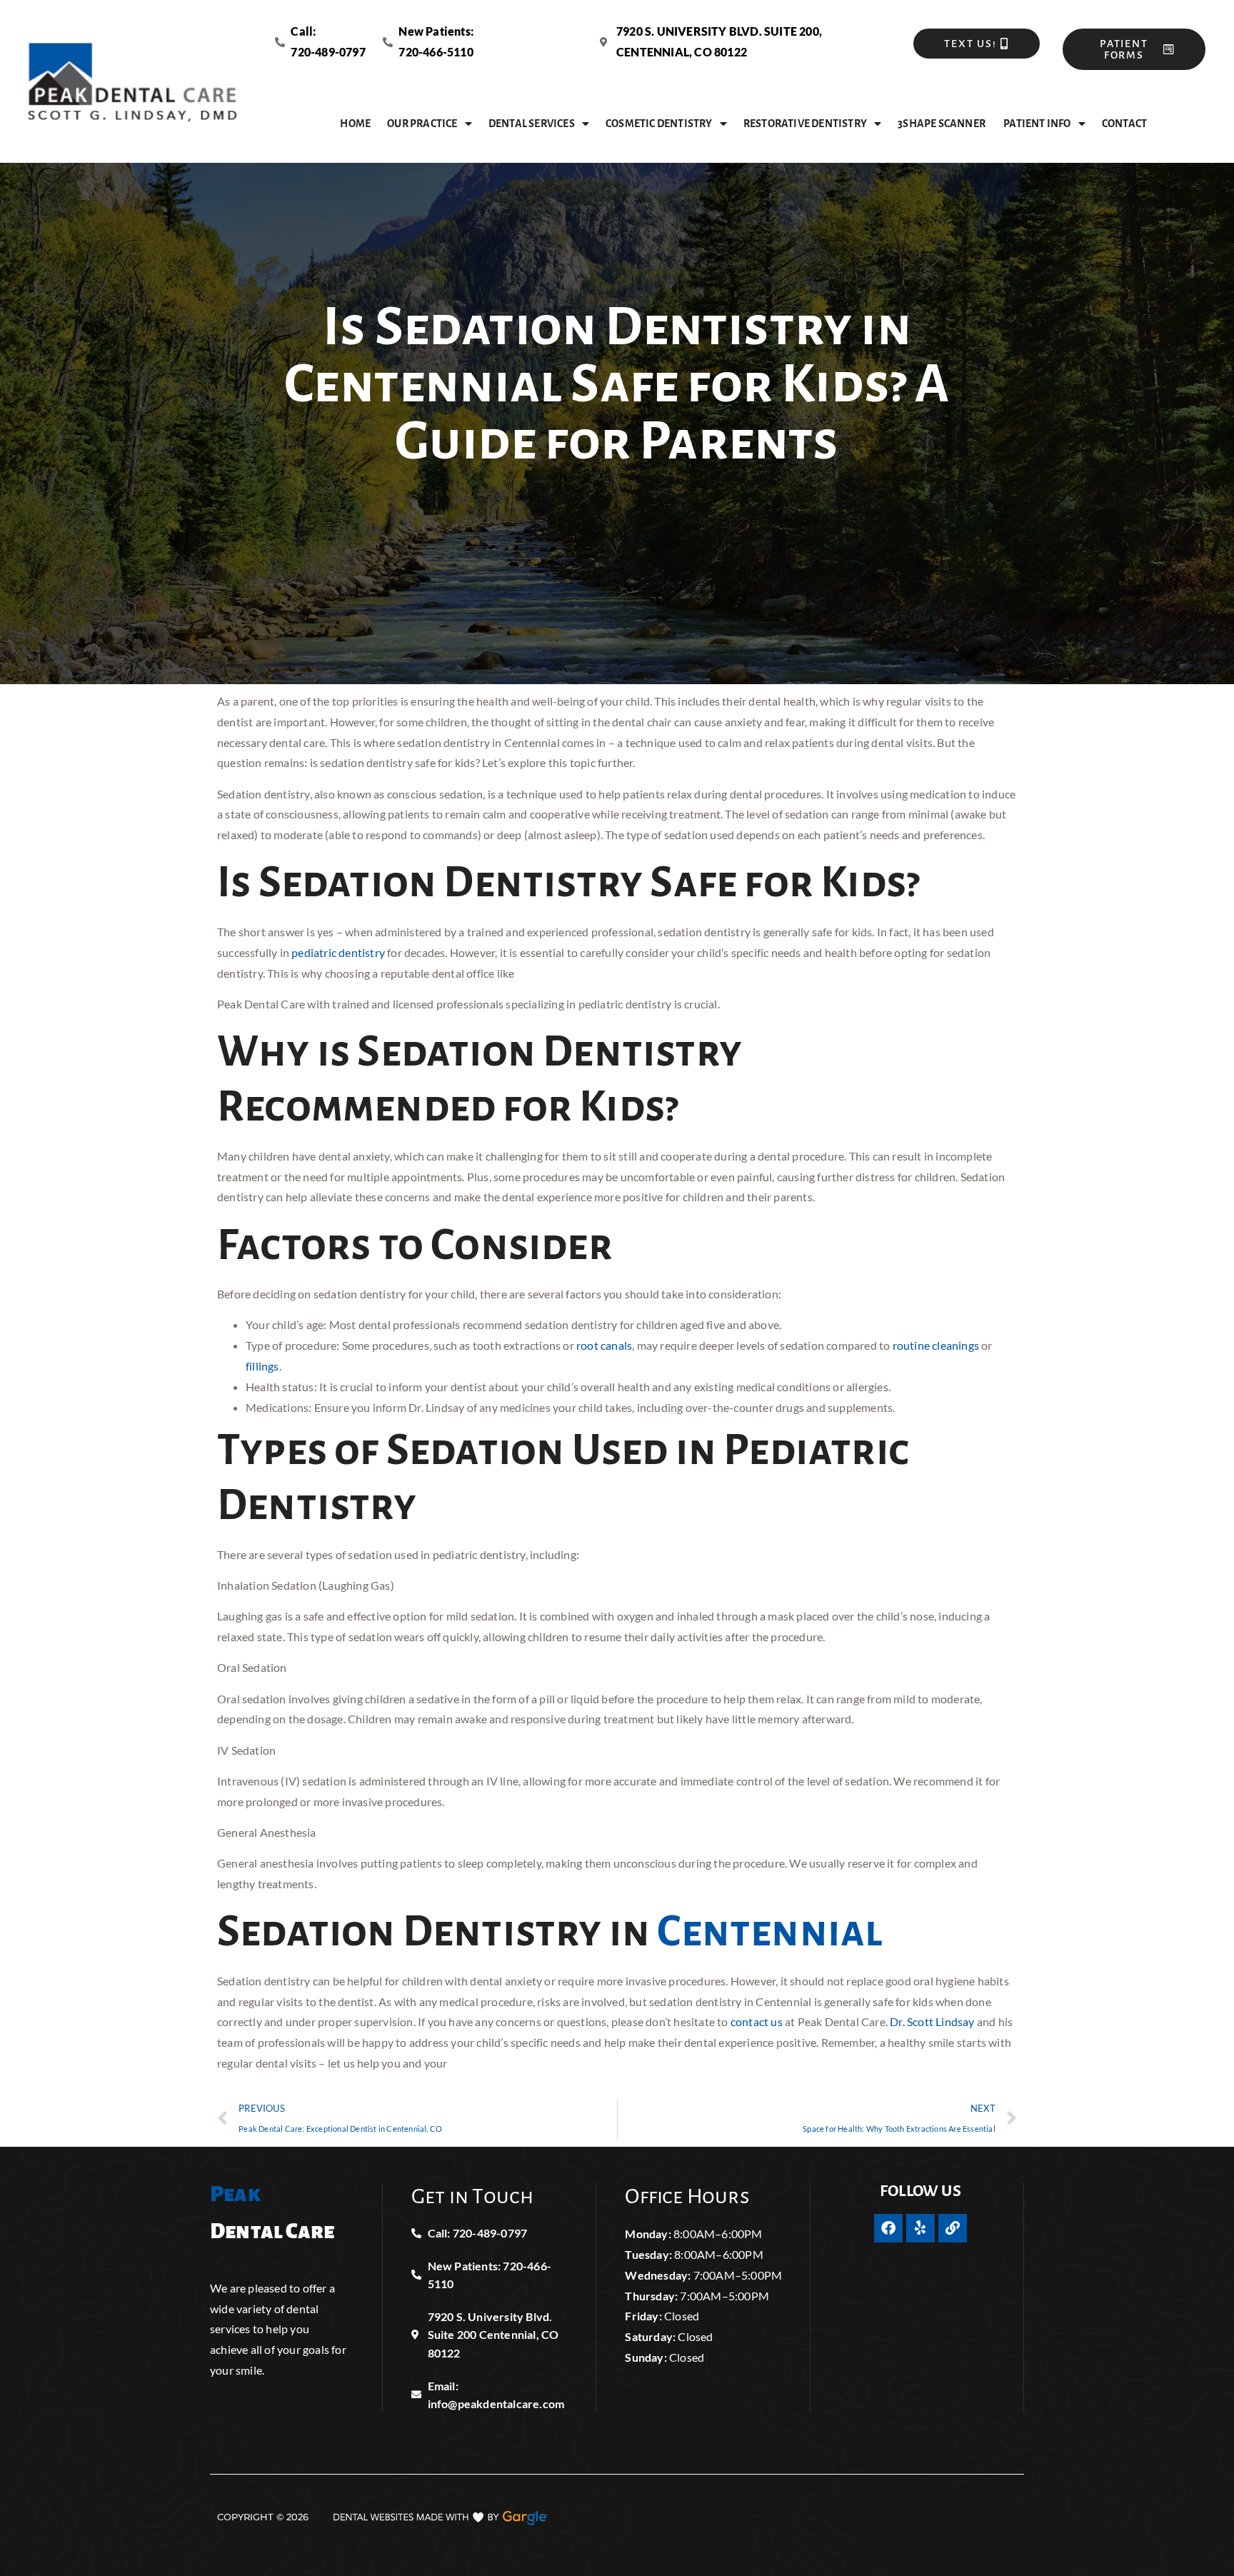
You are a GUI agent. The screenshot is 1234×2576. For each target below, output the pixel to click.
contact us (757, 2021)
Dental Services (532, 124)
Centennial (770, 1932)
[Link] (953, 2228)
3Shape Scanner (942, 124)
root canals (604, 1345)
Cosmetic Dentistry (659, 124)
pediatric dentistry (338, 952)
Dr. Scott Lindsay (932, 2021)
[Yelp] (921, 2228)
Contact (1124, 124)
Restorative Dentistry (805, 124)
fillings (262, 1366)
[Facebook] (888, 2228)
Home (355, 124)
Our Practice (422, 124)
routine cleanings (936, 1345)
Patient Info (1037, 124)
